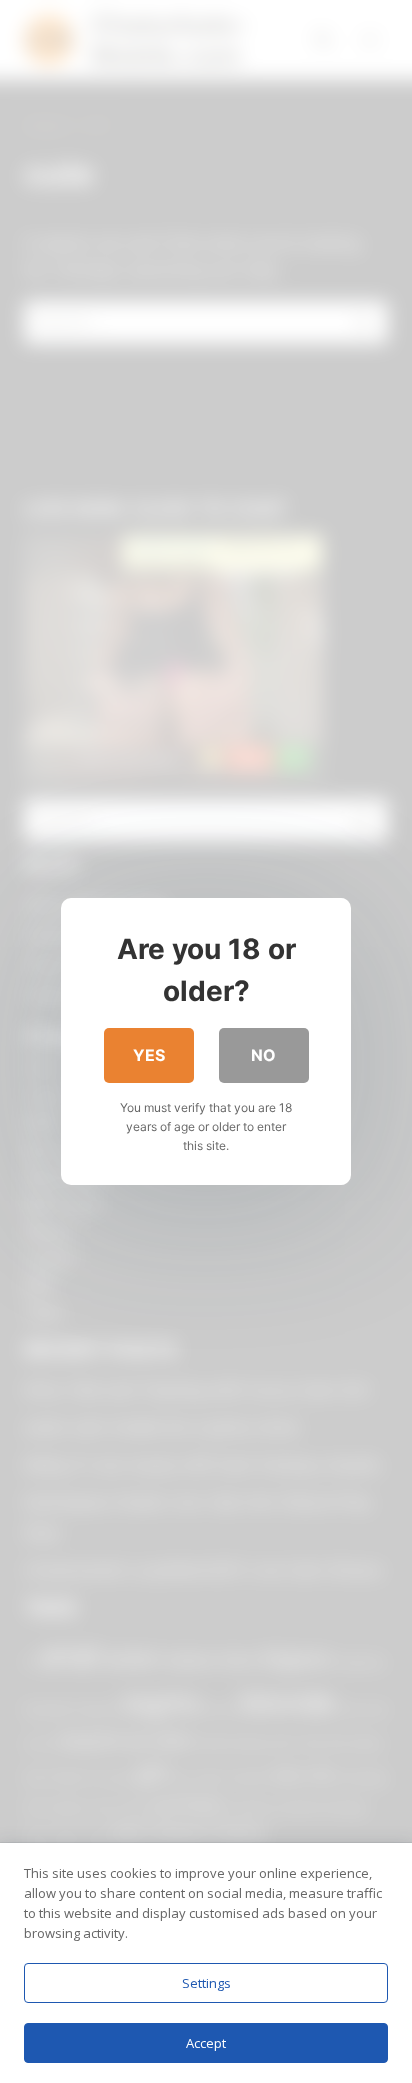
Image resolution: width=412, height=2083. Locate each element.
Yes (149, 1055)
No (263, 1055)
